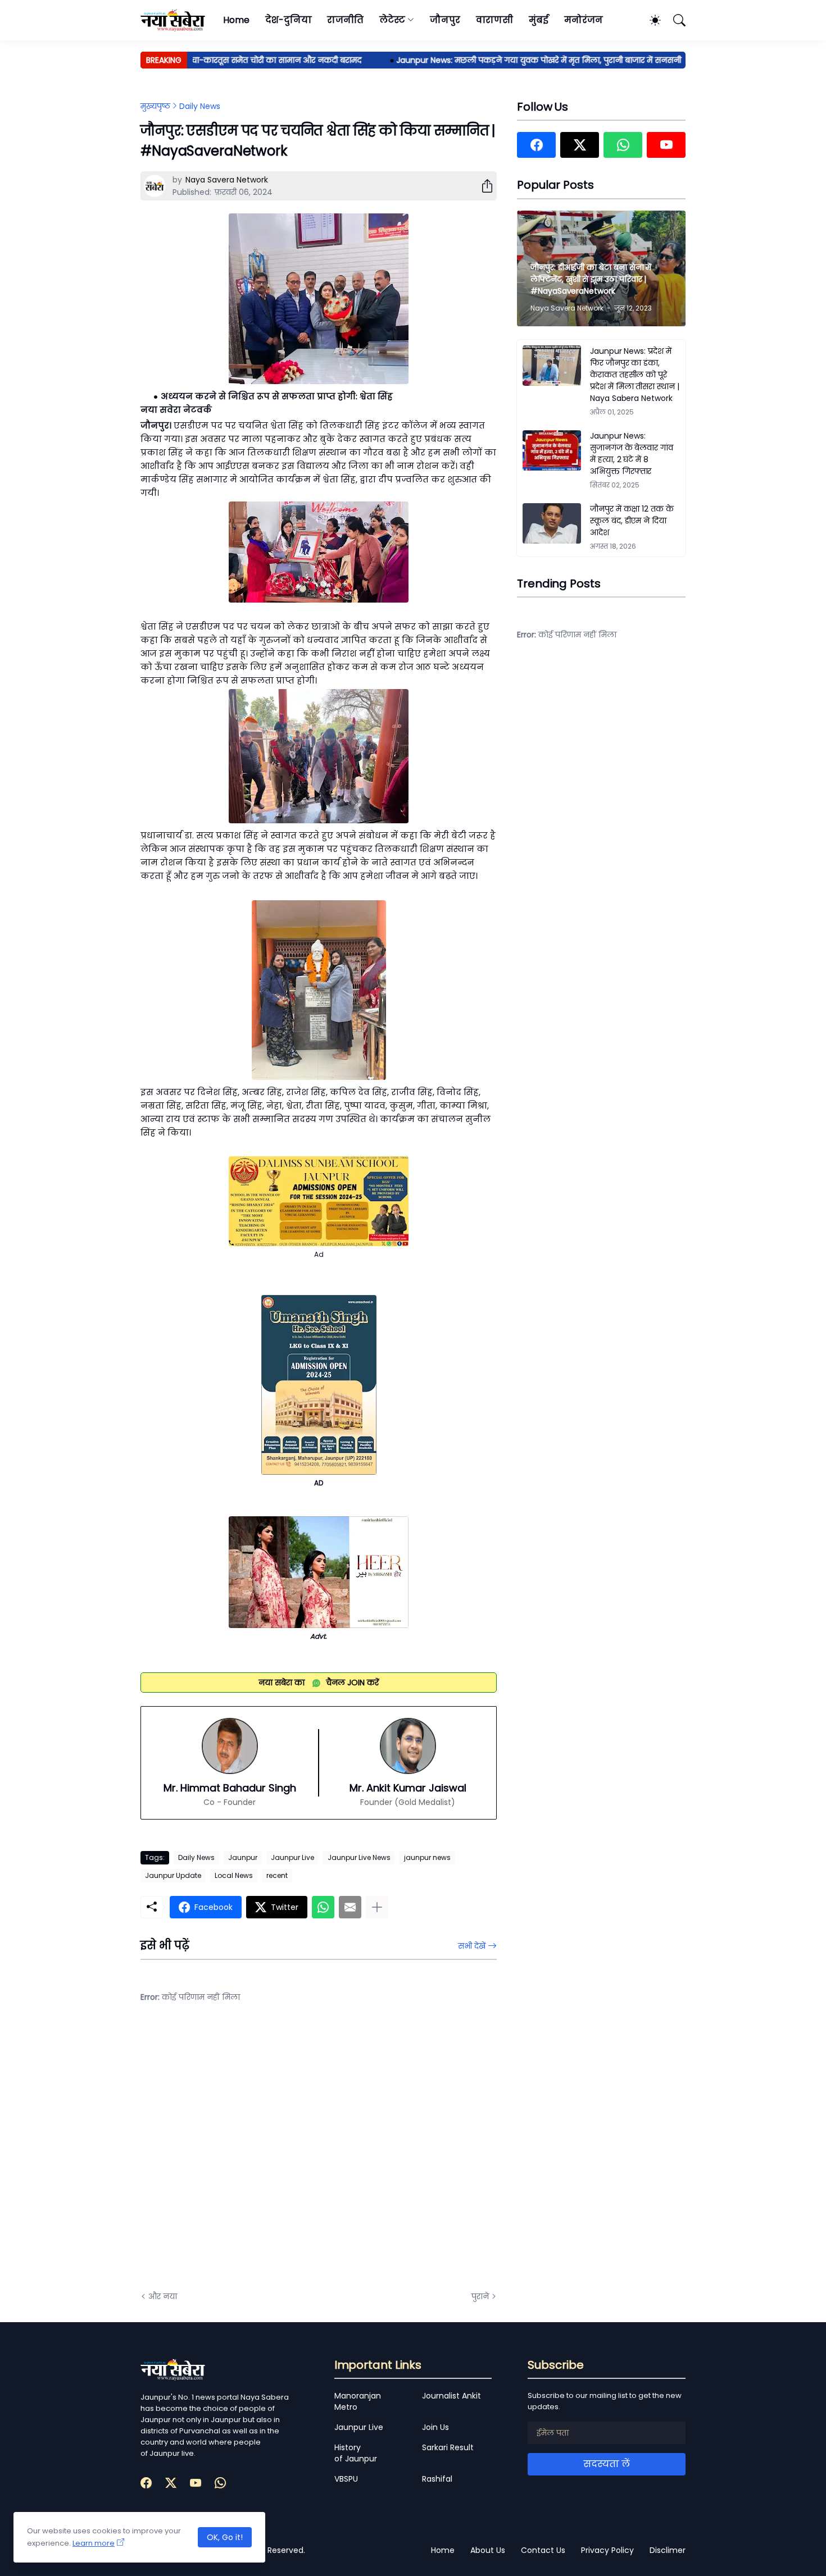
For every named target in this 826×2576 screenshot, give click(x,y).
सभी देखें (472, 1946)
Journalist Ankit (451, 2396)
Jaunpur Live (292, 1857)
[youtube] (666, 145)
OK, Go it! (225, 2537)
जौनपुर (445, 20)
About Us (488, 2550)
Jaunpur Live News (359, 1857)
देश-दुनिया (289, 20)
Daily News (200, 106)
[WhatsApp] (323, 1907)
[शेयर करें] (483, 186)
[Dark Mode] (650, 20)
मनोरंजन (584, 20)
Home (236, 20)
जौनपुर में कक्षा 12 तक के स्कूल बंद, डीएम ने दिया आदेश (632, 521)
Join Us (435, 2427)
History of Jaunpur (356, 2453)
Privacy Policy (607, 2550)
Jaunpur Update (173, 1875)
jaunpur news (427, 1857)
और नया (163, 2296)
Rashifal (437, 2479)
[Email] (350, 1907)
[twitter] (580, 145)
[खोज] (674, 20)
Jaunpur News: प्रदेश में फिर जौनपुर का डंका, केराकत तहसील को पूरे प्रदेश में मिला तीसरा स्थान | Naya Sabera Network (635, 375)
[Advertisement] (253, 2155)
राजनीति (345, 20)
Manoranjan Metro (358, 2401)
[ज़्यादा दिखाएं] (377, 1907)
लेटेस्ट (392, 20)
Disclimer (668, 2550)
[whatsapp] (623, 145)
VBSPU (346, 2479)
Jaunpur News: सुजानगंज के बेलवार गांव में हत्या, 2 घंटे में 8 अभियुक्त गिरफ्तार (632, 453)
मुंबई (539, 20)
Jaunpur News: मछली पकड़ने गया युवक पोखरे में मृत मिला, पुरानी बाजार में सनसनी (503, 60)
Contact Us (543, 2550)
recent (277, 1875)
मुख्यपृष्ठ (155, 106)
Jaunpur (243, 1857)
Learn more (94, 2543)
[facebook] (536, 145)
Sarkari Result (448, 2447)
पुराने (480, 2296)
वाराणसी (495, 20)
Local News (234, 1875)
